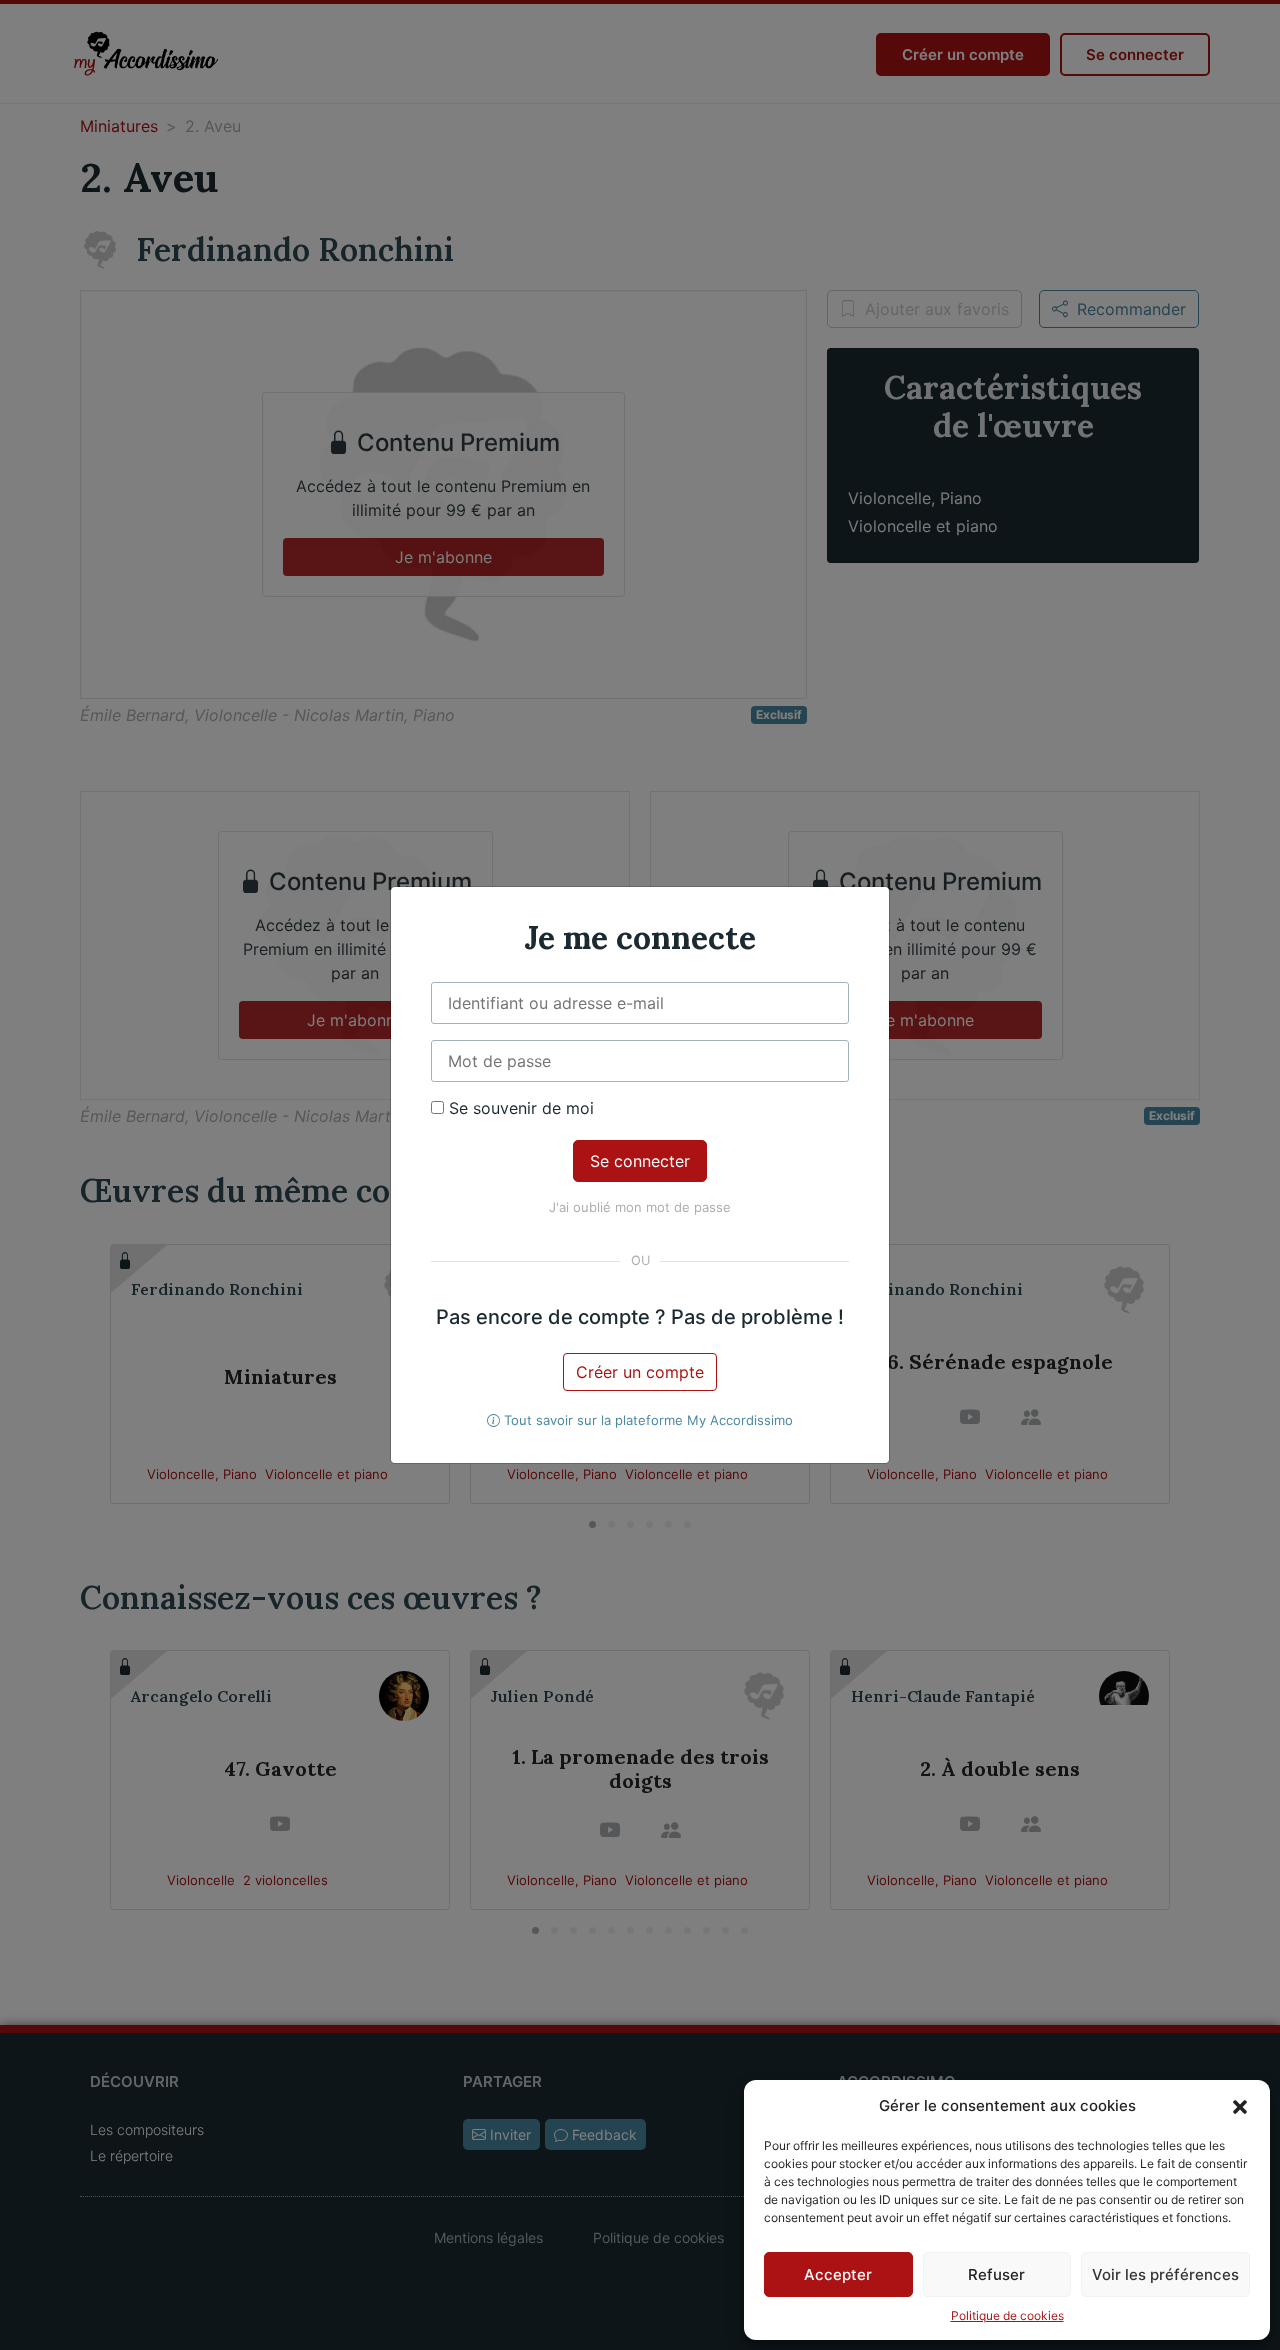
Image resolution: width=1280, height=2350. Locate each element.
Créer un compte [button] (640, 1372)
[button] (1240, 2106)
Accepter (838, 2274)
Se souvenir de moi (519, 1108)
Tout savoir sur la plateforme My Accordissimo (646, 1420)
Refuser (996, 2274)
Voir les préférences (1165, 2274)
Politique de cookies (1007, 2315)
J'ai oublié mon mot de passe (640, 1207)
